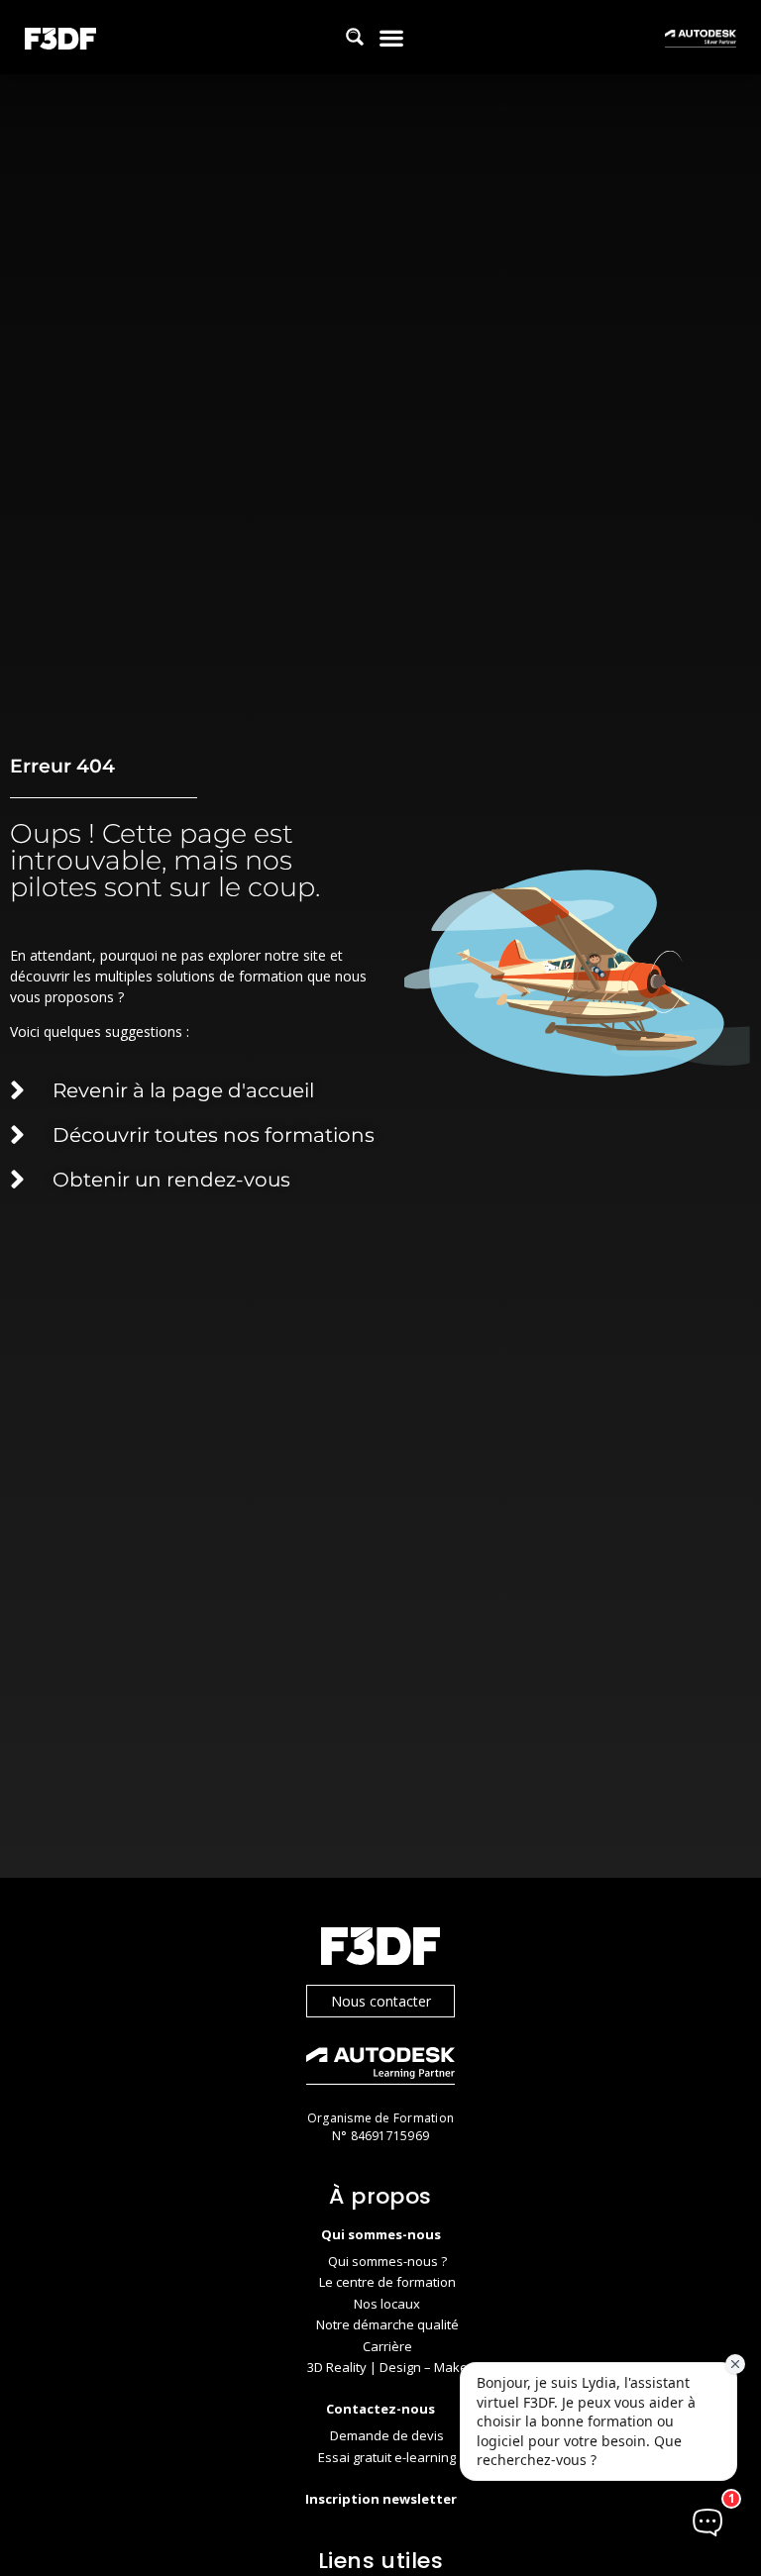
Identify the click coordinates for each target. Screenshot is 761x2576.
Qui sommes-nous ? (387, 2261)
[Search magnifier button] (355, 37)
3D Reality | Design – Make (387, 2367)
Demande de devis (387, 2435)
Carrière (387, 2346)
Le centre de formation (387, 2282)
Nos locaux (387, 2304)
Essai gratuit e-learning (387, 2457)
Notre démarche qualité (387, 2324)
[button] (391, 37)
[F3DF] (380, 1949)
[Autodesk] (380, 2068)
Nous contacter (381, 2001)
